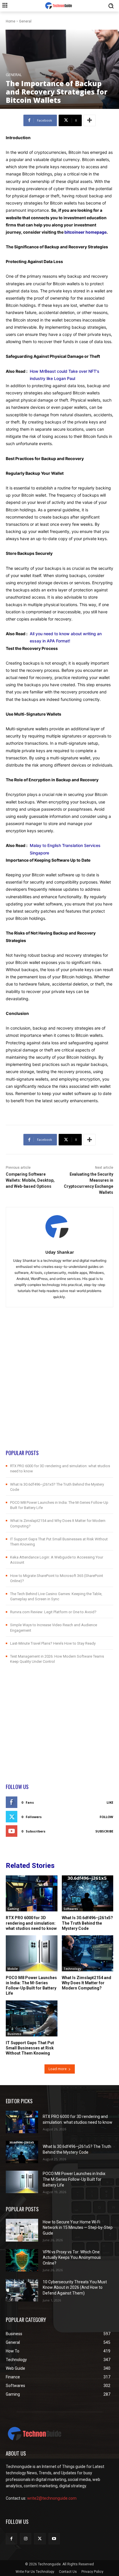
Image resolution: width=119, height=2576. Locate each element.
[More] (90, 120)
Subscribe (104, 1831)
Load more (58, 2069)
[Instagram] (26, 2539)
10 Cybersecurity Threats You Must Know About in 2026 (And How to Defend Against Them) (75, 2287)
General (25, 21)
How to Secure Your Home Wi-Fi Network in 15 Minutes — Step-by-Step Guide (78, 2228)
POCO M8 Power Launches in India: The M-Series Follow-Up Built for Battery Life (74, 2179)
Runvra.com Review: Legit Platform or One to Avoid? (53, 1612)
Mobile (13, 1969)
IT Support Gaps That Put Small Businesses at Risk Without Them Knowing (30, 2048)
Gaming (13, 1909)
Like (110, 1802)
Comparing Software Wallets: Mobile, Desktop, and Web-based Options (30, 1180)
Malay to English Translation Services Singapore (65, 849)
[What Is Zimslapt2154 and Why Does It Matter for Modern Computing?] (88, 1953)
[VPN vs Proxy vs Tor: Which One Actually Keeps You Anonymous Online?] (22, 2260)
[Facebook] (11, 2539)
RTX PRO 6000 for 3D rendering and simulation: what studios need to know (31, 1923)
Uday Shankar (60, 1252)
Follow (106, 1817)
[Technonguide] (59, 6)
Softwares (71, 1909)
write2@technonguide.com (52, 2498)
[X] (40, 2539)
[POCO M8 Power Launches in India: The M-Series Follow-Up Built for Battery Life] (32, 1953)
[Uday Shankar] (60, 1227)
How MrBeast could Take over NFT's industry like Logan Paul (65, 375)
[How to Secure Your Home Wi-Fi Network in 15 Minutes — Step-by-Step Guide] (22, 2230)
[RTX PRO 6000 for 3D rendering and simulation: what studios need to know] (32, 1893)
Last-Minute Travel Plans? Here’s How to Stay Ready (53, 1643)
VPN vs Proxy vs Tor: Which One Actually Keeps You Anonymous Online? (72, 2258)
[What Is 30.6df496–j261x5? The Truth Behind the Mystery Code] (88, 1893)
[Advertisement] (59, 1390)
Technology (72, 1969)
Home (11, 21)
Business (14, 2034)
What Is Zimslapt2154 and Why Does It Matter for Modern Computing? (87, 1983)
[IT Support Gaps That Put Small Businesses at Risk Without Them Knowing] (32, 2018)
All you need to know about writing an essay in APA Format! (66, 637)
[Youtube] (54, 2539)
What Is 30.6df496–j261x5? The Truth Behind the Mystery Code (87, 1923)
